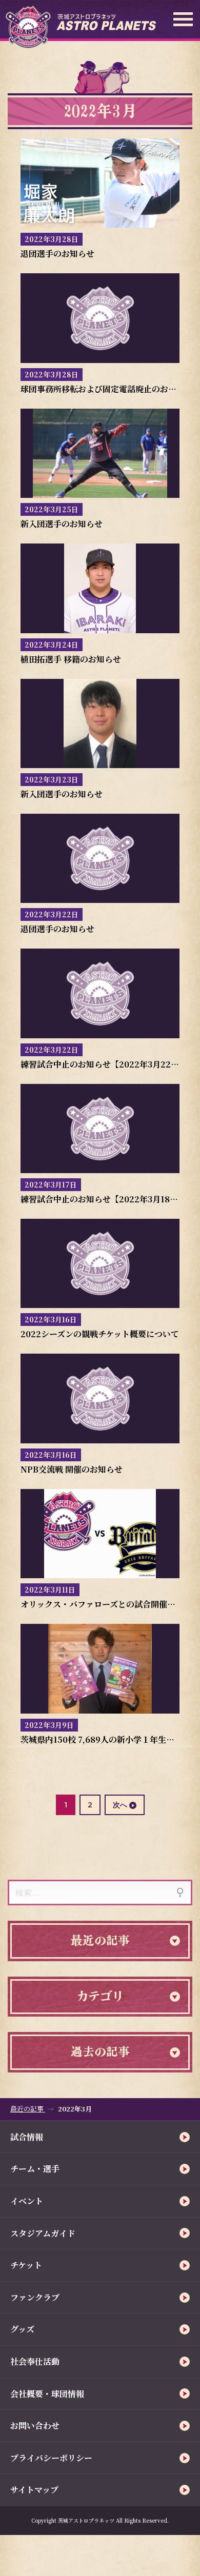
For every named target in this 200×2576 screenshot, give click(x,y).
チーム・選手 (35, 2169)
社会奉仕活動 (35, 2361)
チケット (26, 2265)
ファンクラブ (35, 2297)
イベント (27, 2201)
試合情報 (27, 2137)
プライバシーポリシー (51, 2458)
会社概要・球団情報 (47, 2394)
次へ (120, 1805)
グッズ (22, 2329)
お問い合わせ (35, 2426)
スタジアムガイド (43, 2233)
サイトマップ (34, 2490)
